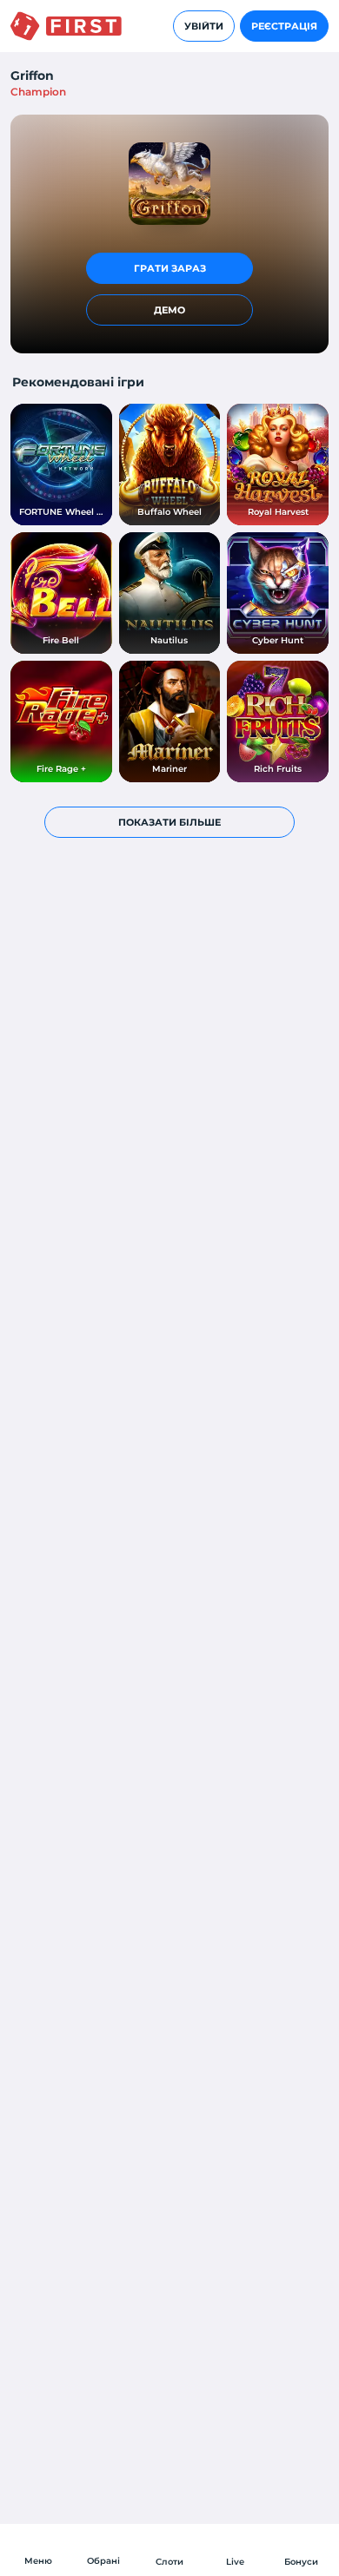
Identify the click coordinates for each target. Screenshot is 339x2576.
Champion (38, 92)
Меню (38, 2561)
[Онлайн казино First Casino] (66, 26)
